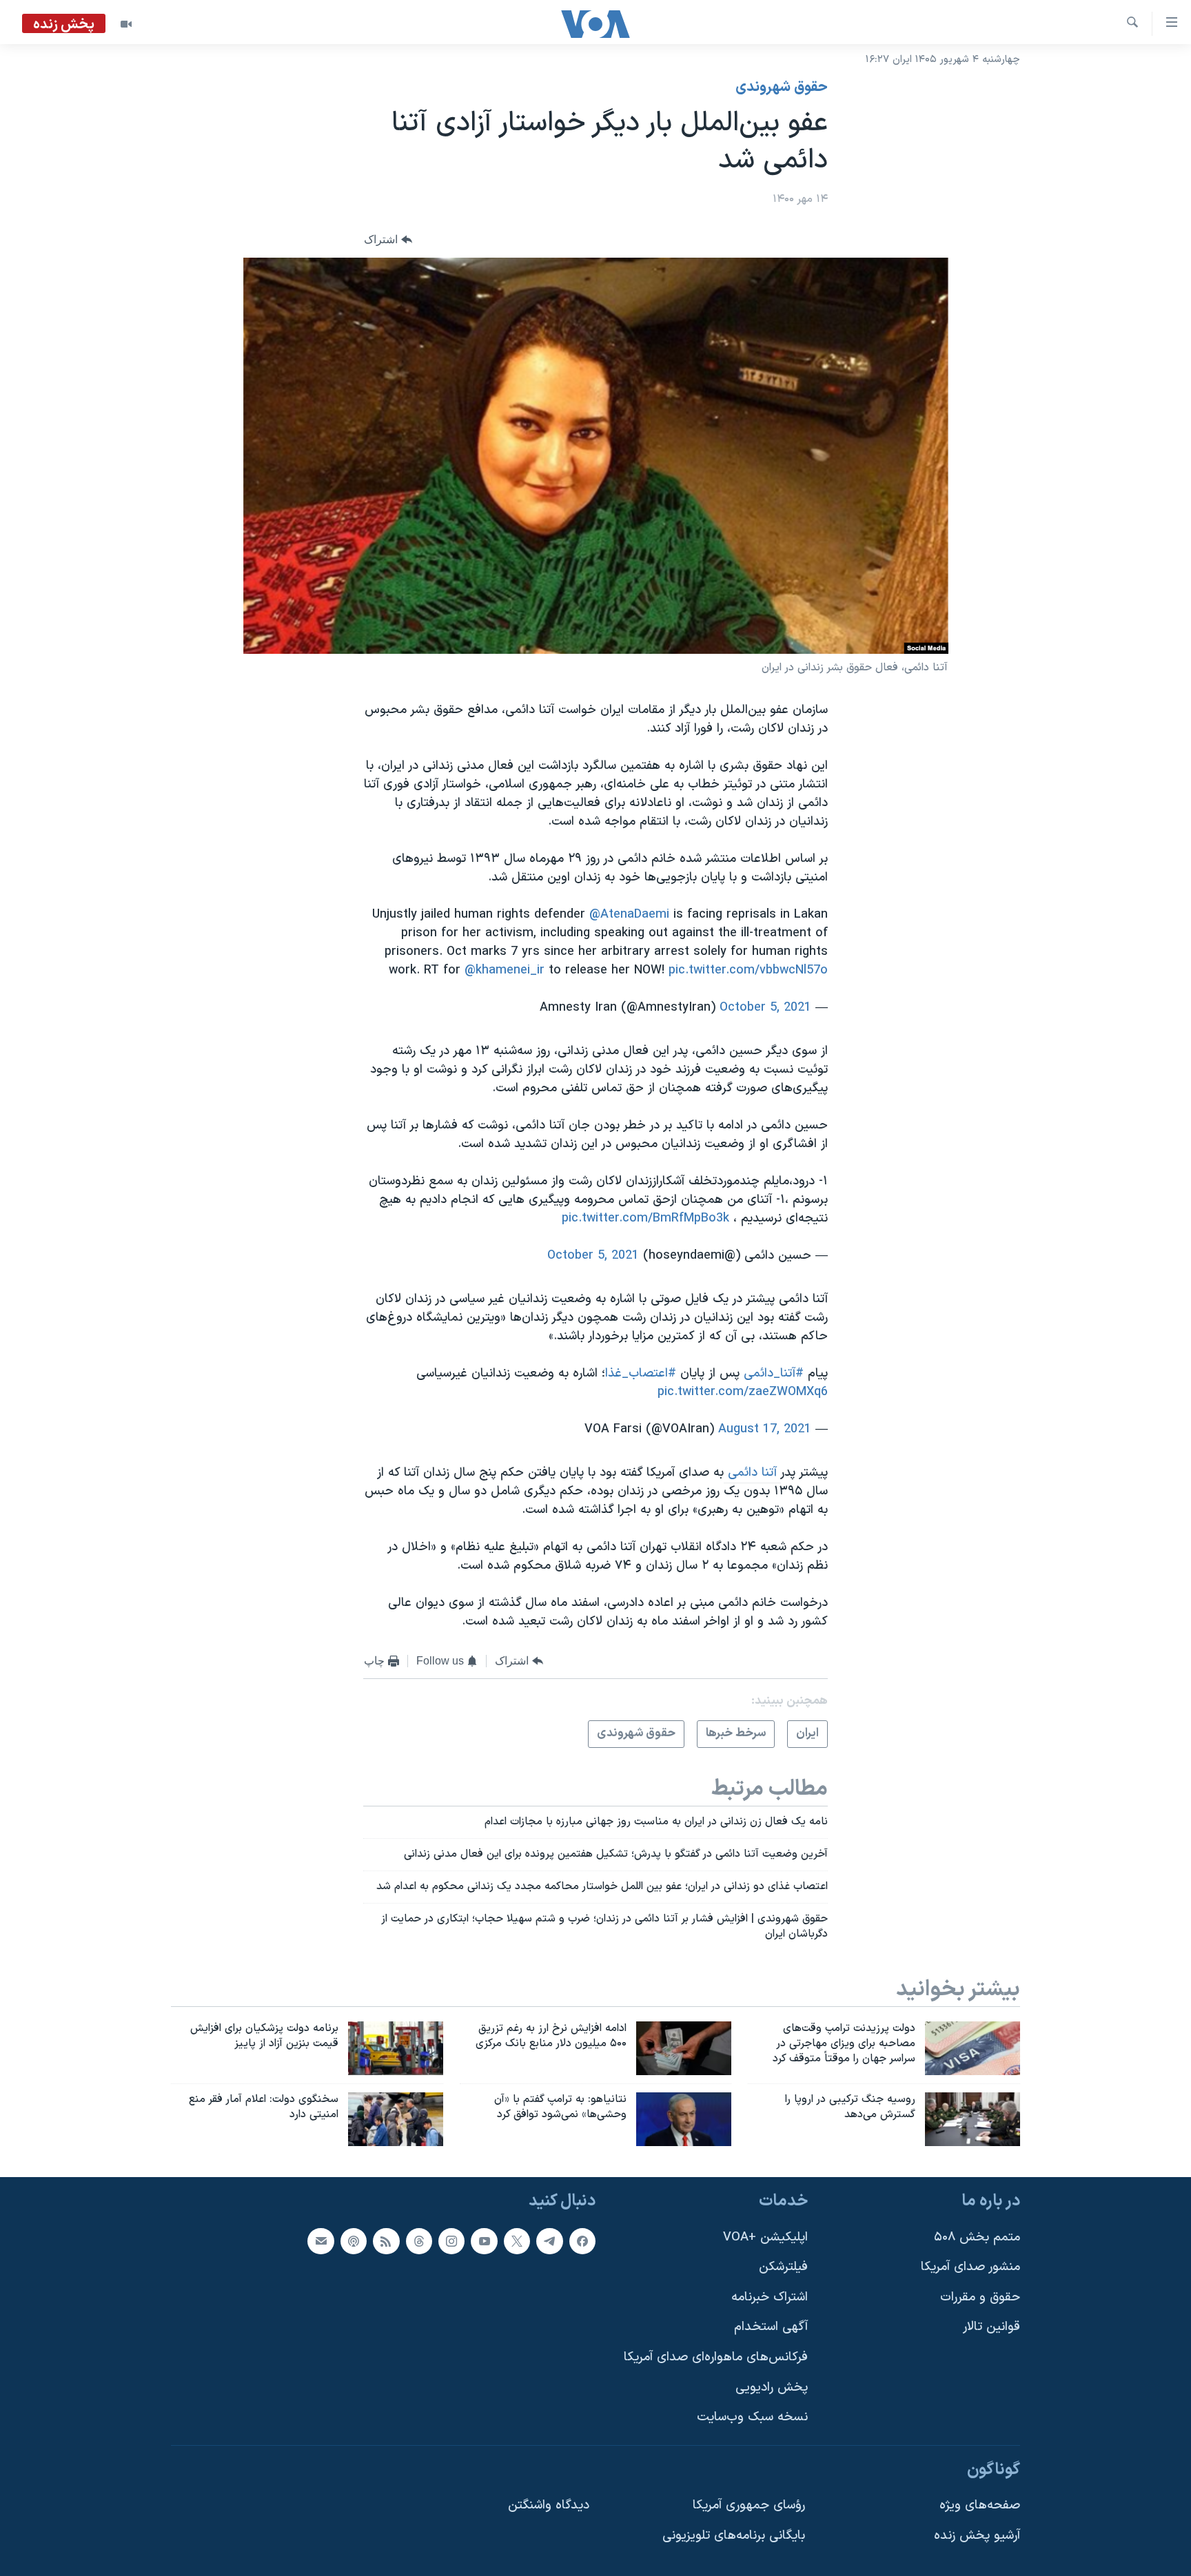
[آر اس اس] (386, 2241)
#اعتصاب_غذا (641, 1373)
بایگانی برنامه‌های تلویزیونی (734, 2536)
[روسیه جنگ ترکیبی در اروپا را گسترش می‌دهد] (973, 2119)
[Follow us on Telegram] (549, 2241)
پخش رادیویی (772, 2388)
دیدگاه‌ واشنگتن (549, 2506)
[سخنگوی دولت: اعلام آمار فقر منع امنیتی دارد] (396, 2119)
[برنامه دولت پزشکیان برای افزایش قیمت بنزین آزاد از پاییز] (396, 2048)
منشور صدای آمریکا (970, 2268)
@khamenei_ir (505, 970)
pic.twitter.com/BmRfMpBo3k (645, 1218)
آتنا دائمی (752, 1473)
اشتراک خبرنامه (770, 2297)
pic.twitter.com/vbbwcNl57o (748, 970)
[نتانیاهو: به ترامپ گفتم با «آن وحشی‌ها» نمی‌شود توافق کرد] (684, 2119)
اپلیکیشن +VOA (765, 2237)
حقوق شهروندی (782, 87)
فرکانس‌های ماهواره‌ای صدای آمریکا (716, 2358)
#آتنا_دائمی (774, 1373)
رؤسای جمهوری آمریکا (749, 2506)
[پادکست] (354, 2241)
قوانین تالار (991, 2328)
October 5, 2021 (765, 1008)
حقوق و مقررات (980, 2297)
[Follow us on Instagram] (451, 2241)
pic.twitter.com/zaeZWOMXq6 (743, 1392)
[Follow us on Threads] (419, 2241)
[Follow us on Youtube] (484, 2241)
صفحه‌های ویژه (980, 2506)
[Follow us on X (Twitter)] (517, 2241)
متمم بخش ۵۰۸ (977, 2237)
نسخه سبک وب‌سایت (752, 2418)
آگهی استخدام (771, 2328)
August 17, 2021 (765, 1429)
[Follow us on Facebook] (582, 2241)
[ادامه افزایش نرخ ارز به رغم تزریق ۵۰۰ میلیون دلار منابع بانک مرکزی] (684, 2048)
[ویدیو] (126, 24)
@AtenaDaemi (629, 915)
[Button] (388, 240)
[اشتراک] (320, 2241)
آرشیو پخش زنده (977, 2536)
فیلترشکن (783, 2268)
